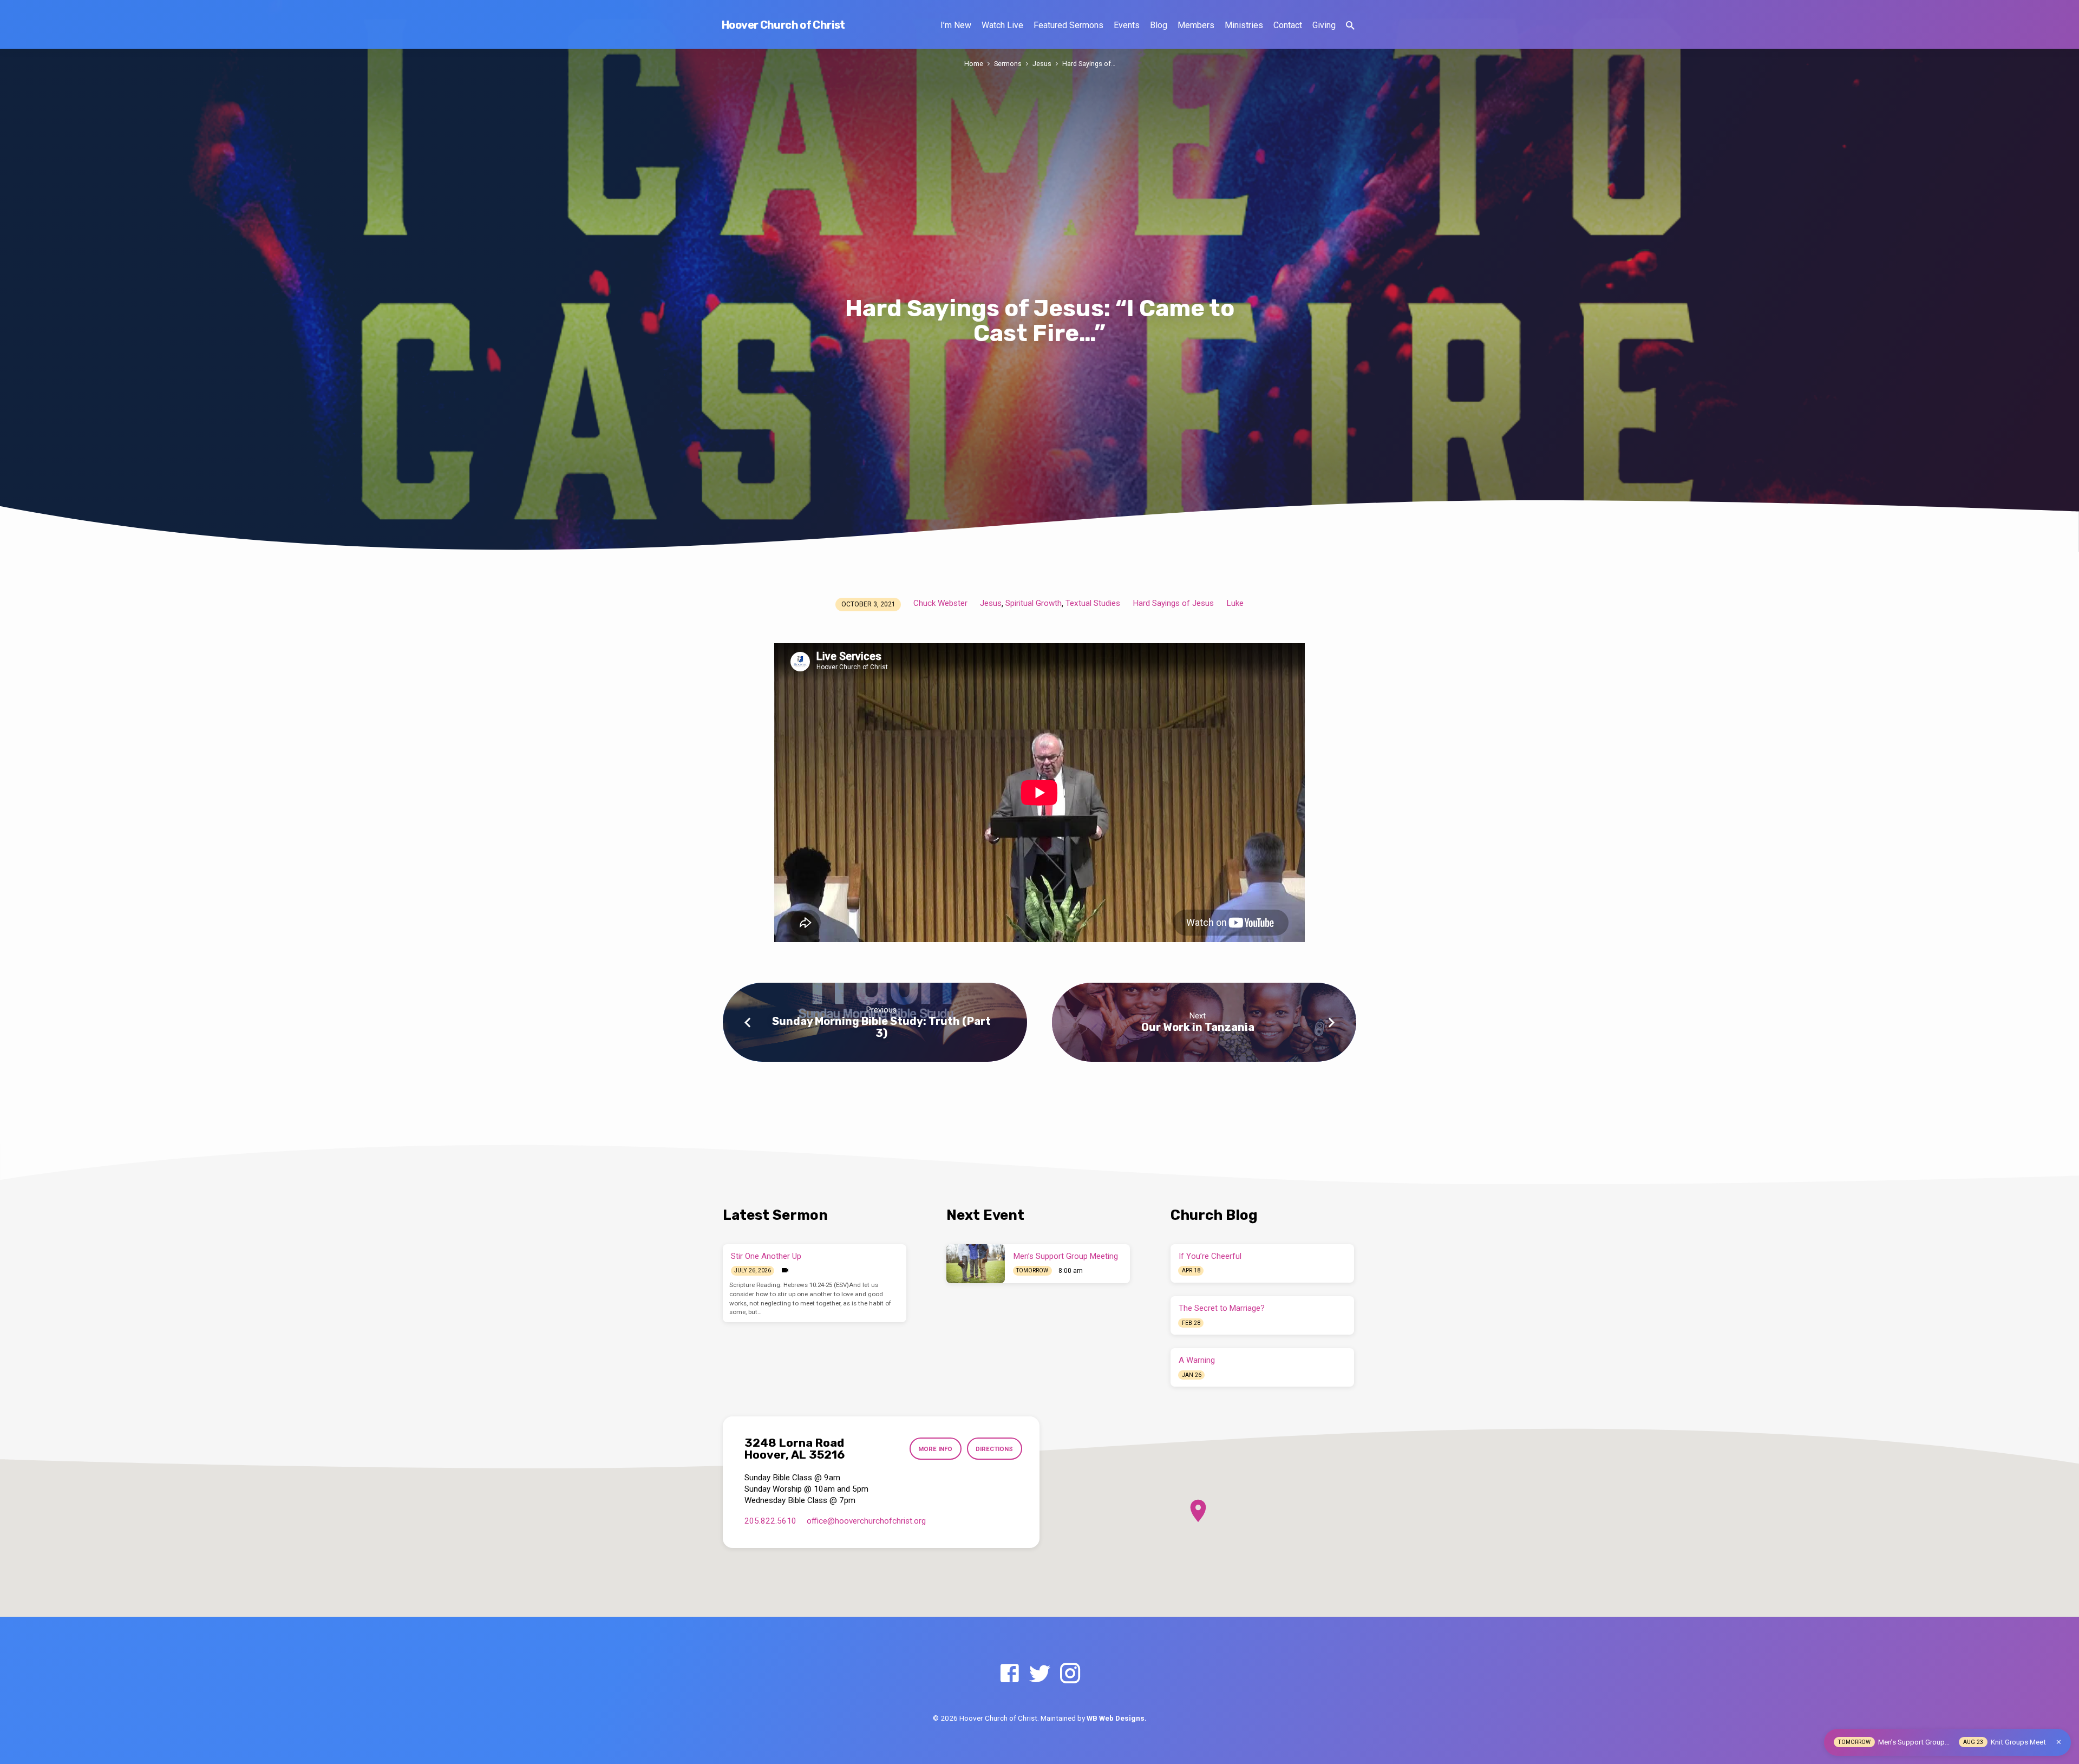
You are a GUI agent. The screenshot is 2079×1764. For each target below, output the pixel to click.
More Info (935, 1449)
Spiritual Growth (1034, 603)
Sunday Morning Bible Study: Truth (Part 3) (881, 1027)
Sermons (1008, 64)
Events (1127, 25)
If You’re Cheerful (1210, 1256)
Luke (1235, 603)
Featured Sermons (1068, 25)
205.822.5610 (770, 1521)
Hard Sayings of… (1089, 64)
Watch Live (1002, 25)
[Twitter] (1040, 1674)
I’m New (956, 25)
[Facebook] (1009, 1674)
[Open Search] (1350, 26)
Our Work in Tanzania (1198, 1027)
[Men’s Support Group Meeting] (976, 1264)
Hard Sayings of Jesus (1173, 603)
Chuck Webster (940, 603)
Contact (1288, 25)
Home (974, 64)
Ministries (1244, 25)
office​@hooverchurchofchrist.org (866, 1521)
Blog (1159, 25)
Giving (1324, 25)
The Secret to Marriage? (1222, 1308)
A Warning (1197, 1360)
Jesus (1042, 64)
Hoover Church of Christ (783, 25)
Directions (994, 1449)
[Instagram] (1070, 1674)
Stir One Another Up (766, 1256)
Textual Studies (1093, 603)
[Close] (2059, 1742)
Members (1196, 25)
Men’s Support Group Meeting (1066, 1256)
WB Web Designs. (1117, 1718)
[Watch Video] (785, 1270)
